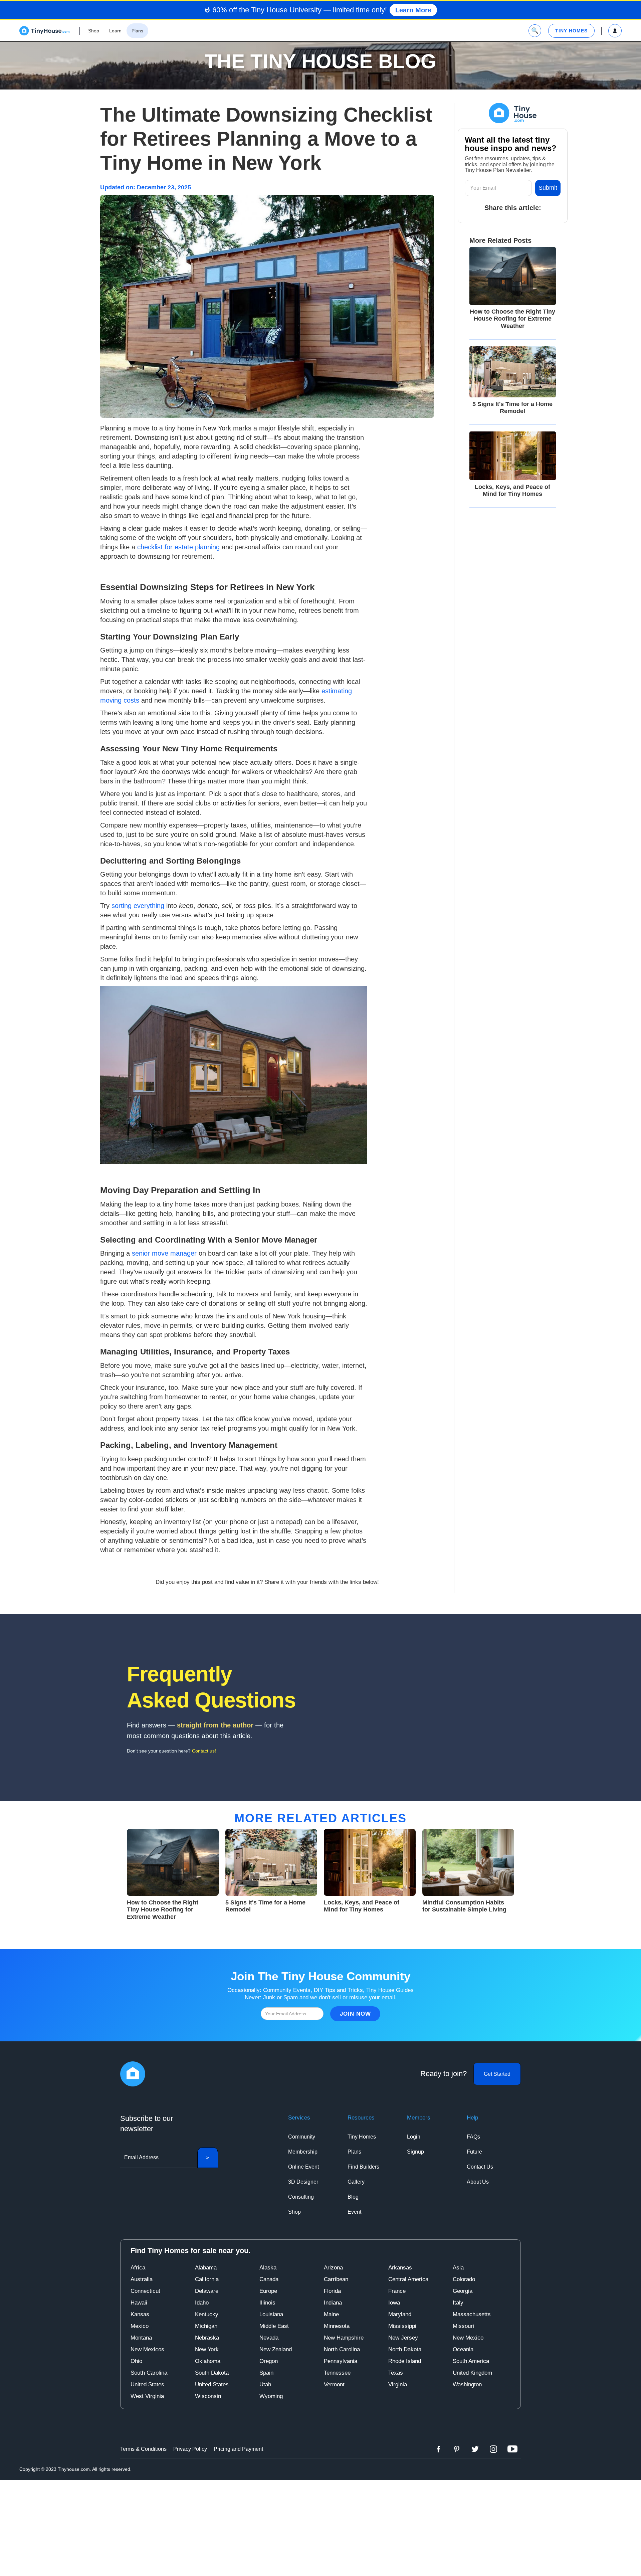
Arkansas (400, 2268)
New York (207, 2349)
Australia (142, 2279)
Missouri (463, 2326)
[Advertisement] (320, 2527)
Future (474, 2152)
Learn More (413, 10)
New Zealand (276, 2349)
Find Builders (363, 2167)
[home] (44, 31)
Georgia (463, 2291)
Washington (467, 2384)
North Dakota (405, 2349)
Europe (268, 2291)
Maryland (400, 2314)
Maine (331, 2314)
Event (354, 2212)
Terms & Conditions (143, 2449)
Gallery (356, 2182)
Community (302, 2137)
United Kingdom (472, 2373)
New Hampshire (344, 2338)
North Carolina (342, 2349)
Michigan (206, 2326)
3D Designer (303, 2182)
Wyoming (271, 2396)
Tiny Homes (362, 2137)
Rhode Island (405, 2361)
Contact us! (204, 1751)
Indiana (333, 2303)
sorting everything (138, 906)
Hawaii (139, 2303)
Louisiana (271, 2314)
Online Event (303, 2167)
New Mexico (468, 2338)
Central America (408, 2279)
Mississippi (402, 2326)
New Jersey (403, 2338)
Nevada (269, 2338)
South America (471, 2361)
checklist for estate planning (178, 547)
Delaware (207, 2291)
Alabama (206, 2268)
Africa (138, 2268)
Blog (353, 2197)
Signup (415, 2152)
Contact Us (480, 2167)
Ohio (136, 2361)
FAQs (473, 2137)
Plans (354, 2152)
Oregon (269, 2361)
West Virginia (147, 2396)
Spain (266, 2373)
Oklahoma (208, 2361)
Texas (396, 2373)
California (207, 2279)
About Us (478, 2182)
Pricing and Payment (238, 2449)
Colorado (464, 2279)
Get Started (497, 2074)
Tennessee (337, 2373)
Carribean (336, 2279)
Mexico (140, 2326)
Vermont (334, 2384)
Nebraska (207, 2338)
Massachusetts (472, 2314)
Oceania (463, 2349)
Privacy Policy (190, 2449)
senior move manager (164, 1253)
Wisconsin (208, 2396)
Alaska (268, 2268)
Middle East (274, 2326)
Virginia (398, 2384)
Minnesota (337, 2326)
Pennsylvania (341, 2361)
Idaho (202, 2303)
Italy (458, 2303)
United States (147, 2384)
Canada (269, 2279)
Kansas (140, 2314)
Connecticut (145, 2291)
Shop (294, 2212)
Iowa (394, 2303)
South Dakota (212, 2373)
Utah (265, 2384)
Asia (458, 2268)
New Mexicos (147, 2349)
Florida (332, 2291)
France (397, 2291)
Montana (141, 2338)
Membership (303, 2152)
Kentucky (207, 2314)
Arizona (333, 2268)
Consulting (301, 2197)
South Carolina (149, 2373)
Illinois (267, 2303)
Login (414, 2137)
